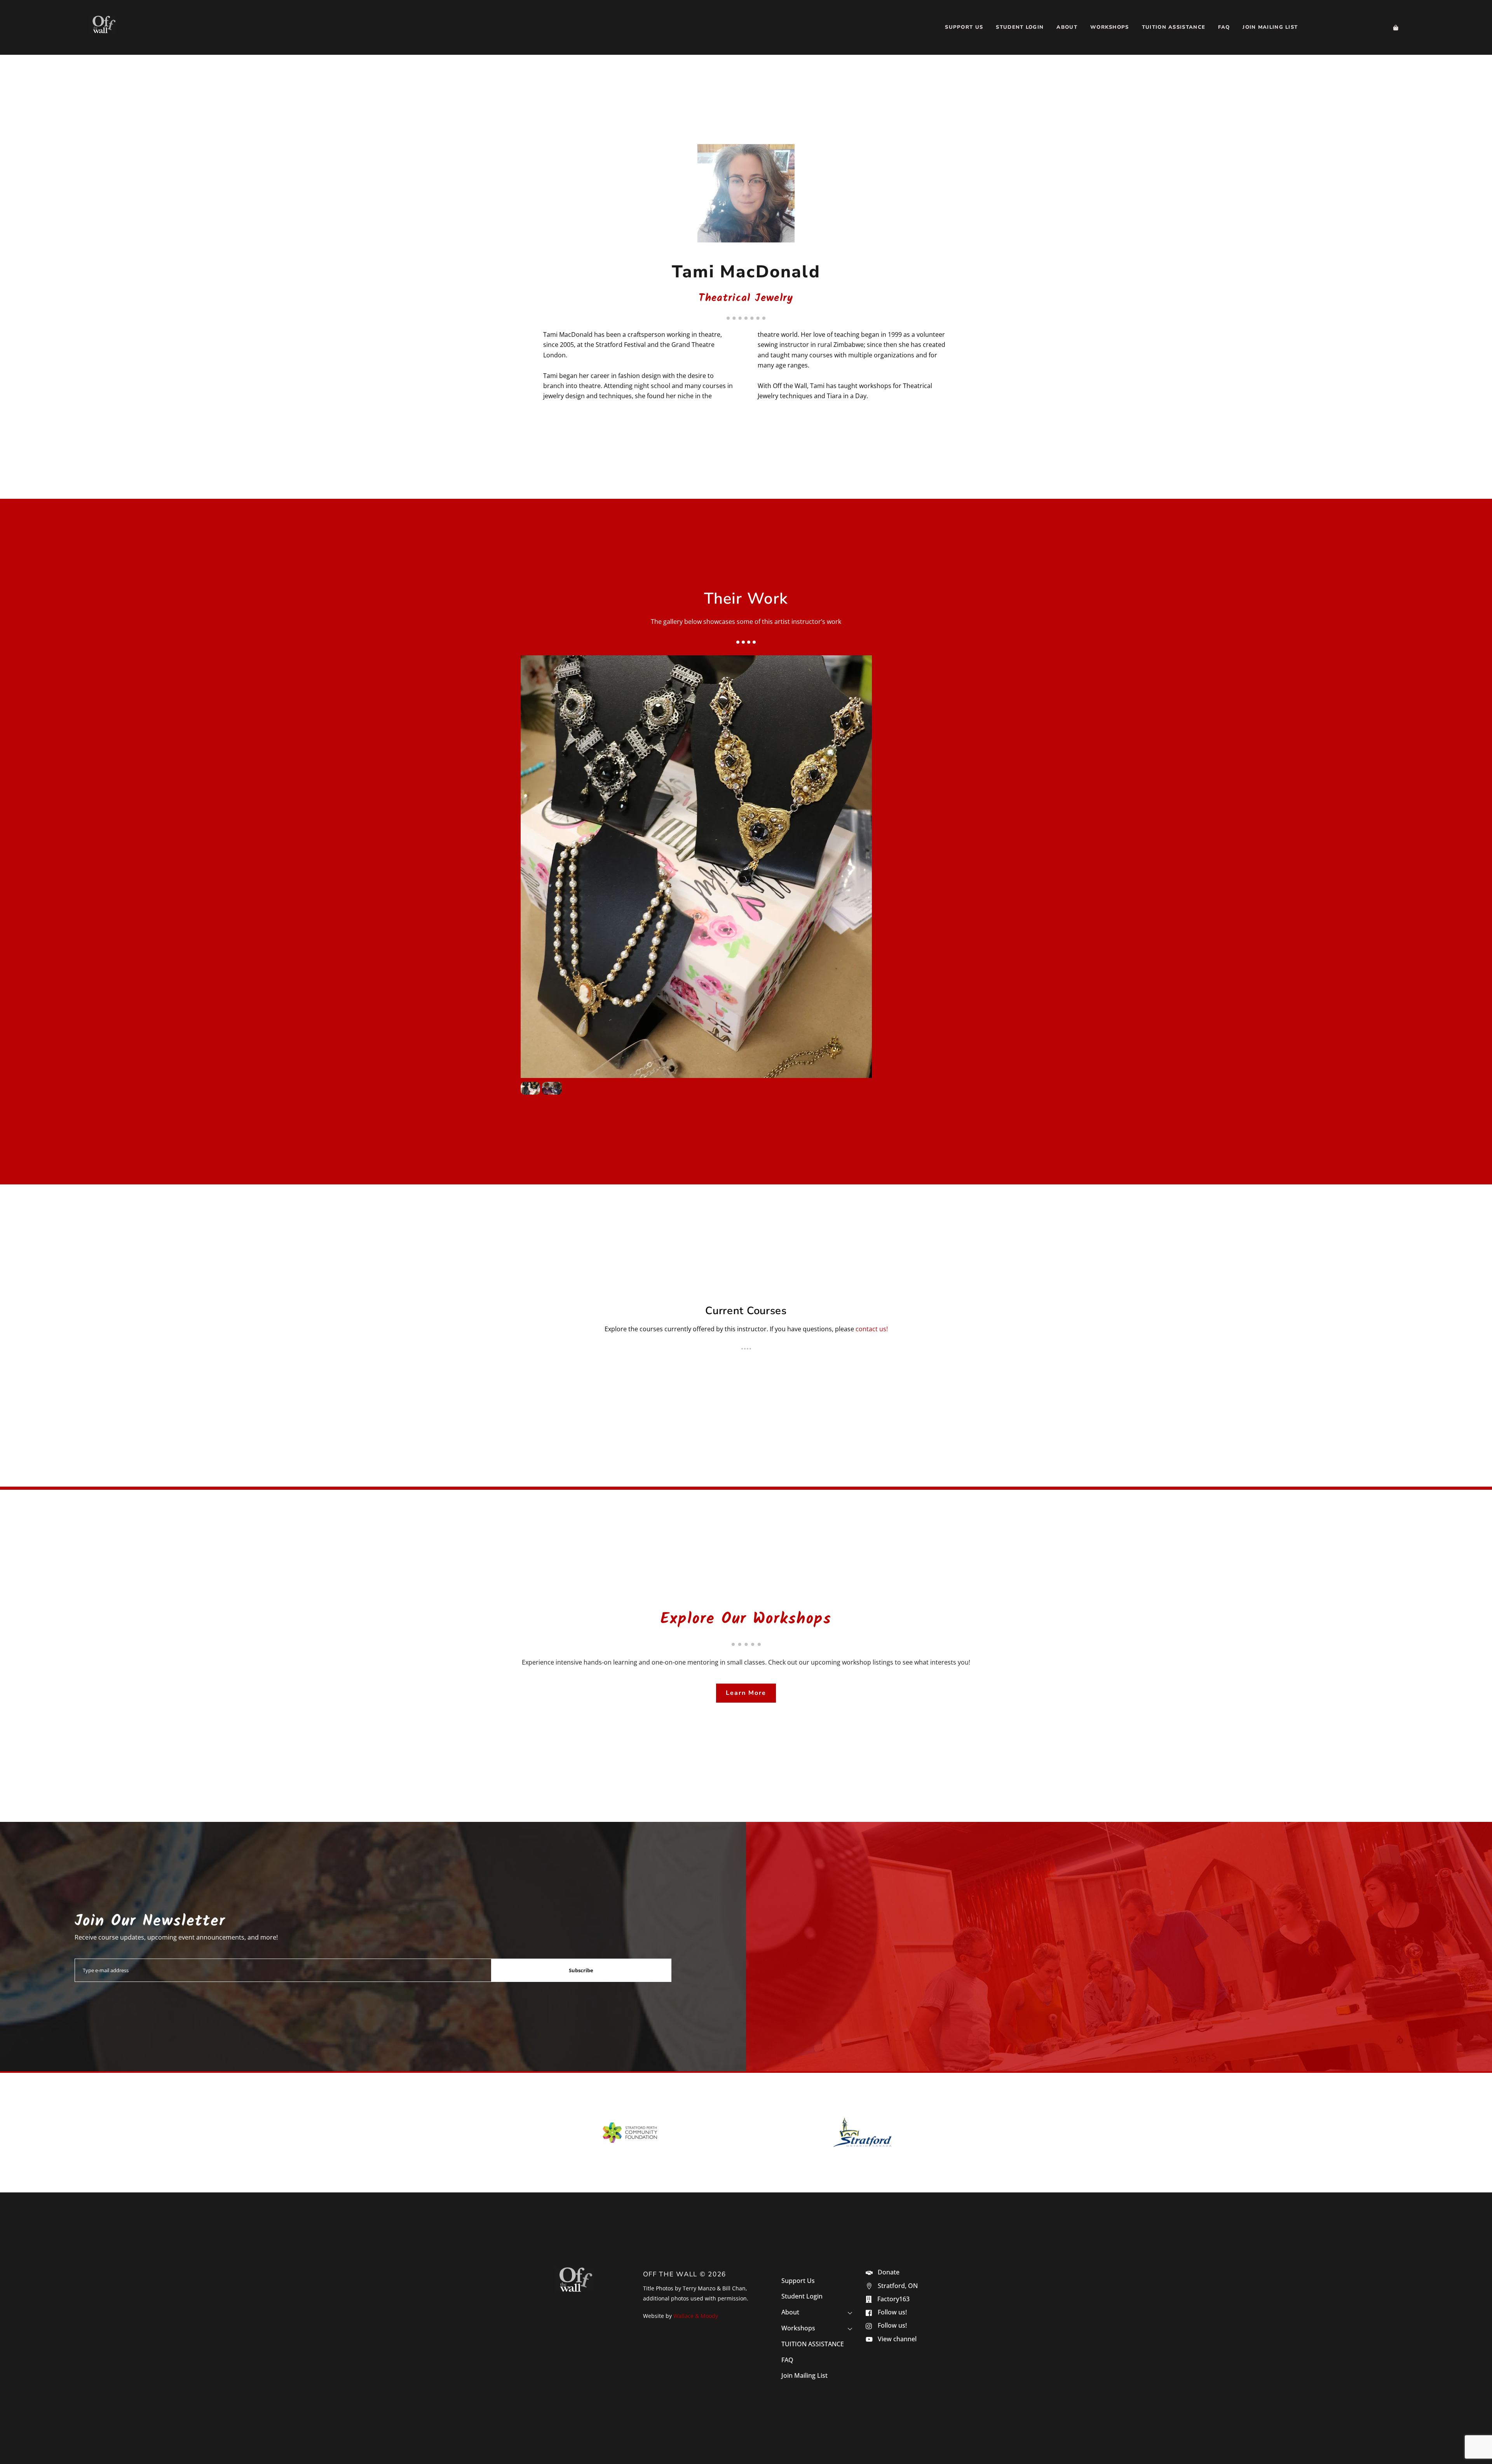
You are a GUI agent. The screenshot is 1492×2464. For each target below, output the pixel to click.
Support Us (964, 27)
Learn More (746, 1693)
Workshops (1110, 27)
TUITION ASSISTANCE (1174, 27)
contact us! (872, 1329)
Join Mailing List (1270, 27)
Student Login (1020, 27)
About (1067, 27)
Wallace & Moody (696, 2316)
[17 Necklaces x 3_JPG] (530, 1090)
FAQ (1224, 27)
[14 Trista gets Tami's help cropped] (552, 1090)
